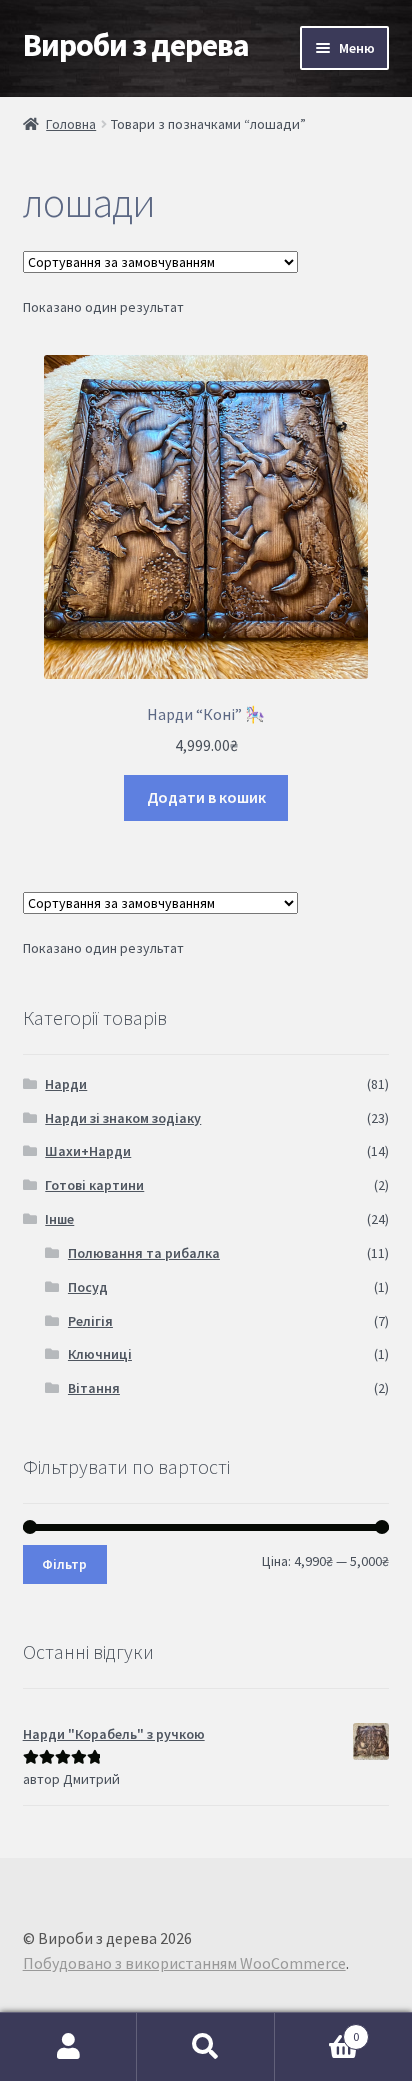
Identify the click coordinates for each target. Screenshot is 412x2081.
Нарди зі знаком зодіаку (123, 1118)
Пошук (205, 2047)
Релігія (90, 1321)
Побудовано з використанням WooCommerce (184, 1963)
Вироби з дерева (136, 45)
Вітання (94, 1388)
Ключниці (100, 1354)
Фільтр (64, 1564)
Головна (71, 124)
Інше (59, 1219)
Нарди (66, 1084)
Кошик (317, 2029)
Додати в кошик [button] (206, 797)
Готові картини (94, 1185)
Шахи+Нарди (88, 1151)
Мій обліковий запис (68, 2047)
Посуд (88, 1287)
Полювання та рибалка (144, 1253)
